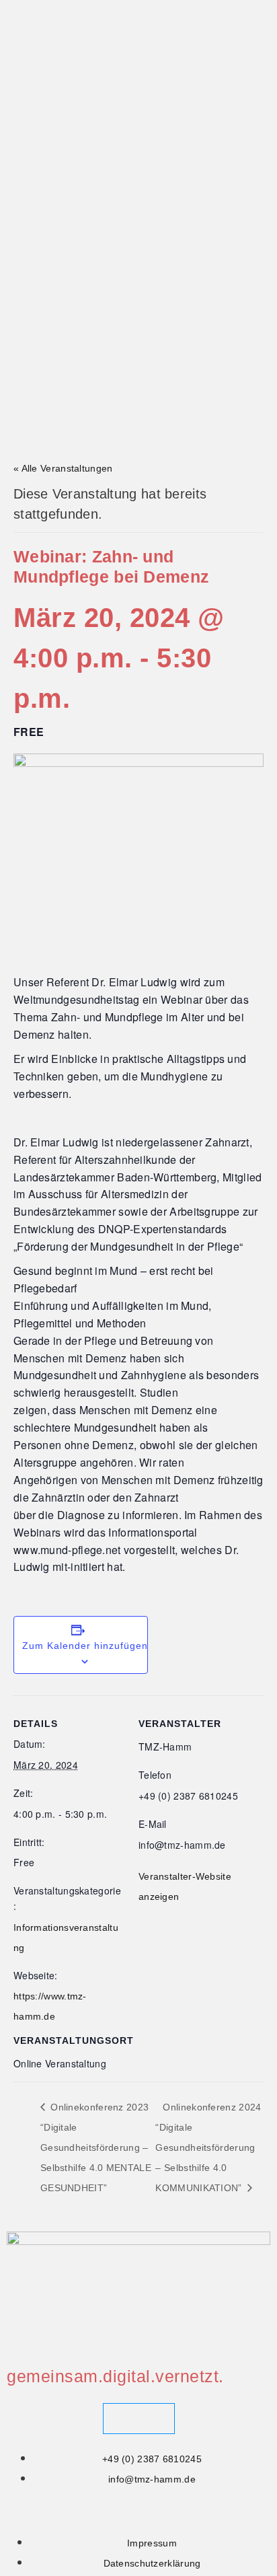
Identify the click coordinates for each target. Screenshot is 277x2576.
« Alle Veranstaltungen (63, 468)
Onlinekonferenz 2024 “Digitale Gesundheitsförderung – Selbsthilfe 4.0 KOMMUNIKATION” (208, 2147)
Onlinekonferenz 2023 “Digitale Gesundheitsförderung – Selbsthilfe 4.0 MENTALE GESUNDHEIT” (96, 2147)
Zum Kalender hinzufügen (85, 1646)
